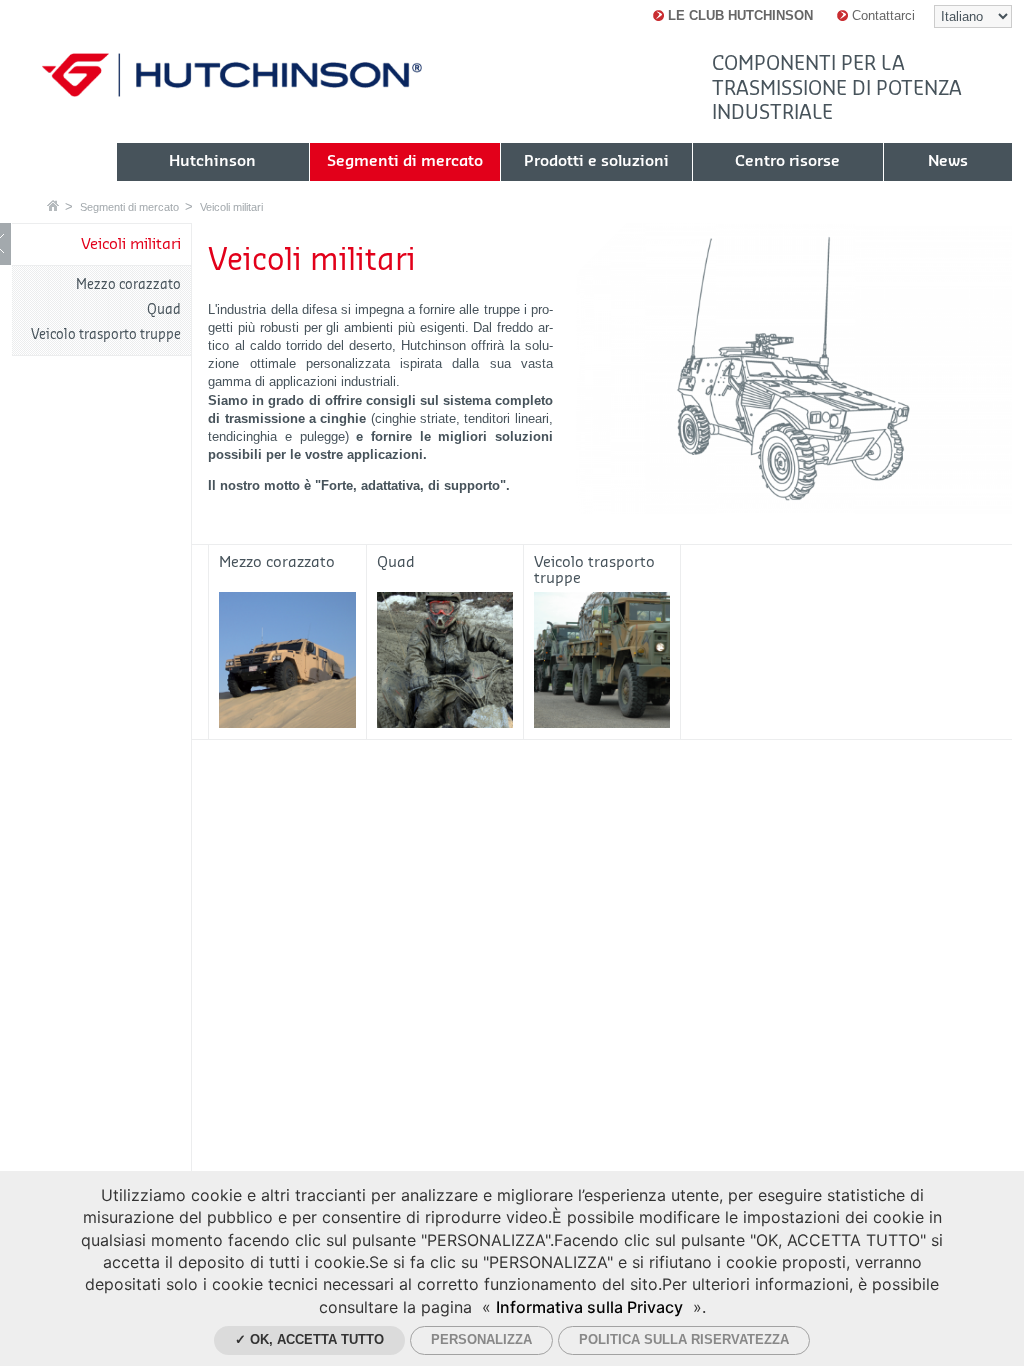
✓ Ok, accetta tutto (309, 1339)
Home (53, 205)
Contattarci (881, 15)
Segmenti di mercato (129, 207)
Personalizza (481, 1339)
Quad (164, 309)
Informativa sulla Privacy (589, 1307)
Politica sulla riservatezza (684, 1339)
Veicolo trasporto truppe (106, 334)
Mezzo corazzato (128, 284)
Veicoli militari (231, 207)
